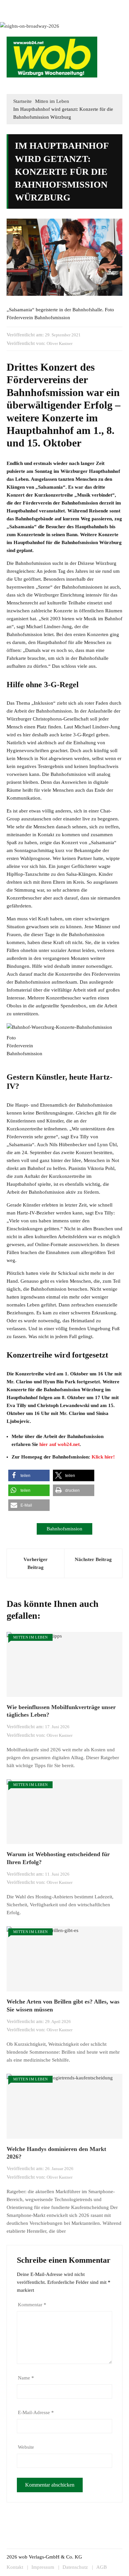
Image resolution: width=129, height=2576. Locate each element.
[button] (114, 84)
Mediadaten (17, 6)
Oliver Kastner (60, 343)
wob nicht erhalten (48, 6)
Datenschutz (75, 2567)
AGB (102, 2567)
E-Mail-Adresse (36, 2412)
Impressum (96, 6)
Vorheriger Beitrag (36, 1563)
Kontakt (75, 6)
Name (26, 2378)
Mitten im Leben (30, 1637)
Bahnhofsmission (64, 1529)
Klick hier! (103, 1457)
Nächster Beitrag (93, 1559)
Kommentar (32, 2305)
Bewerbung (17, 14)
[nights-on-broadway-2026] (30, 25)
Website (26, 2447)
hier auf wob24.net (60, 1444)
